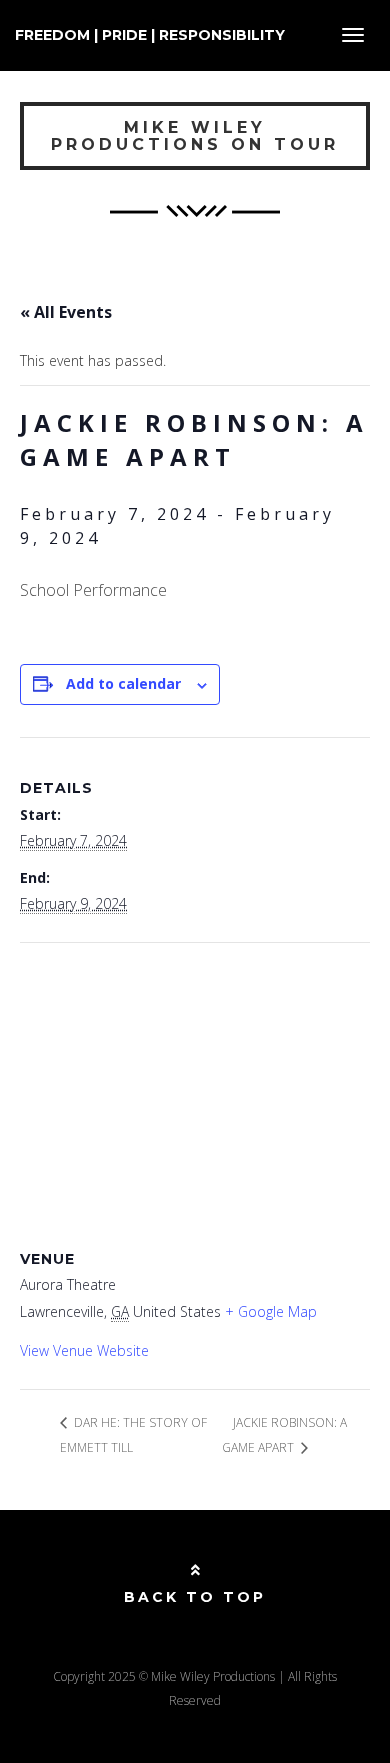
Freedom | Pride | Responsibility (150, 35)
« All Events (66, 312)
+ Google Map (271, 1311)
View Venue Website (84, 1350)
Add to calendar (123, 683)
